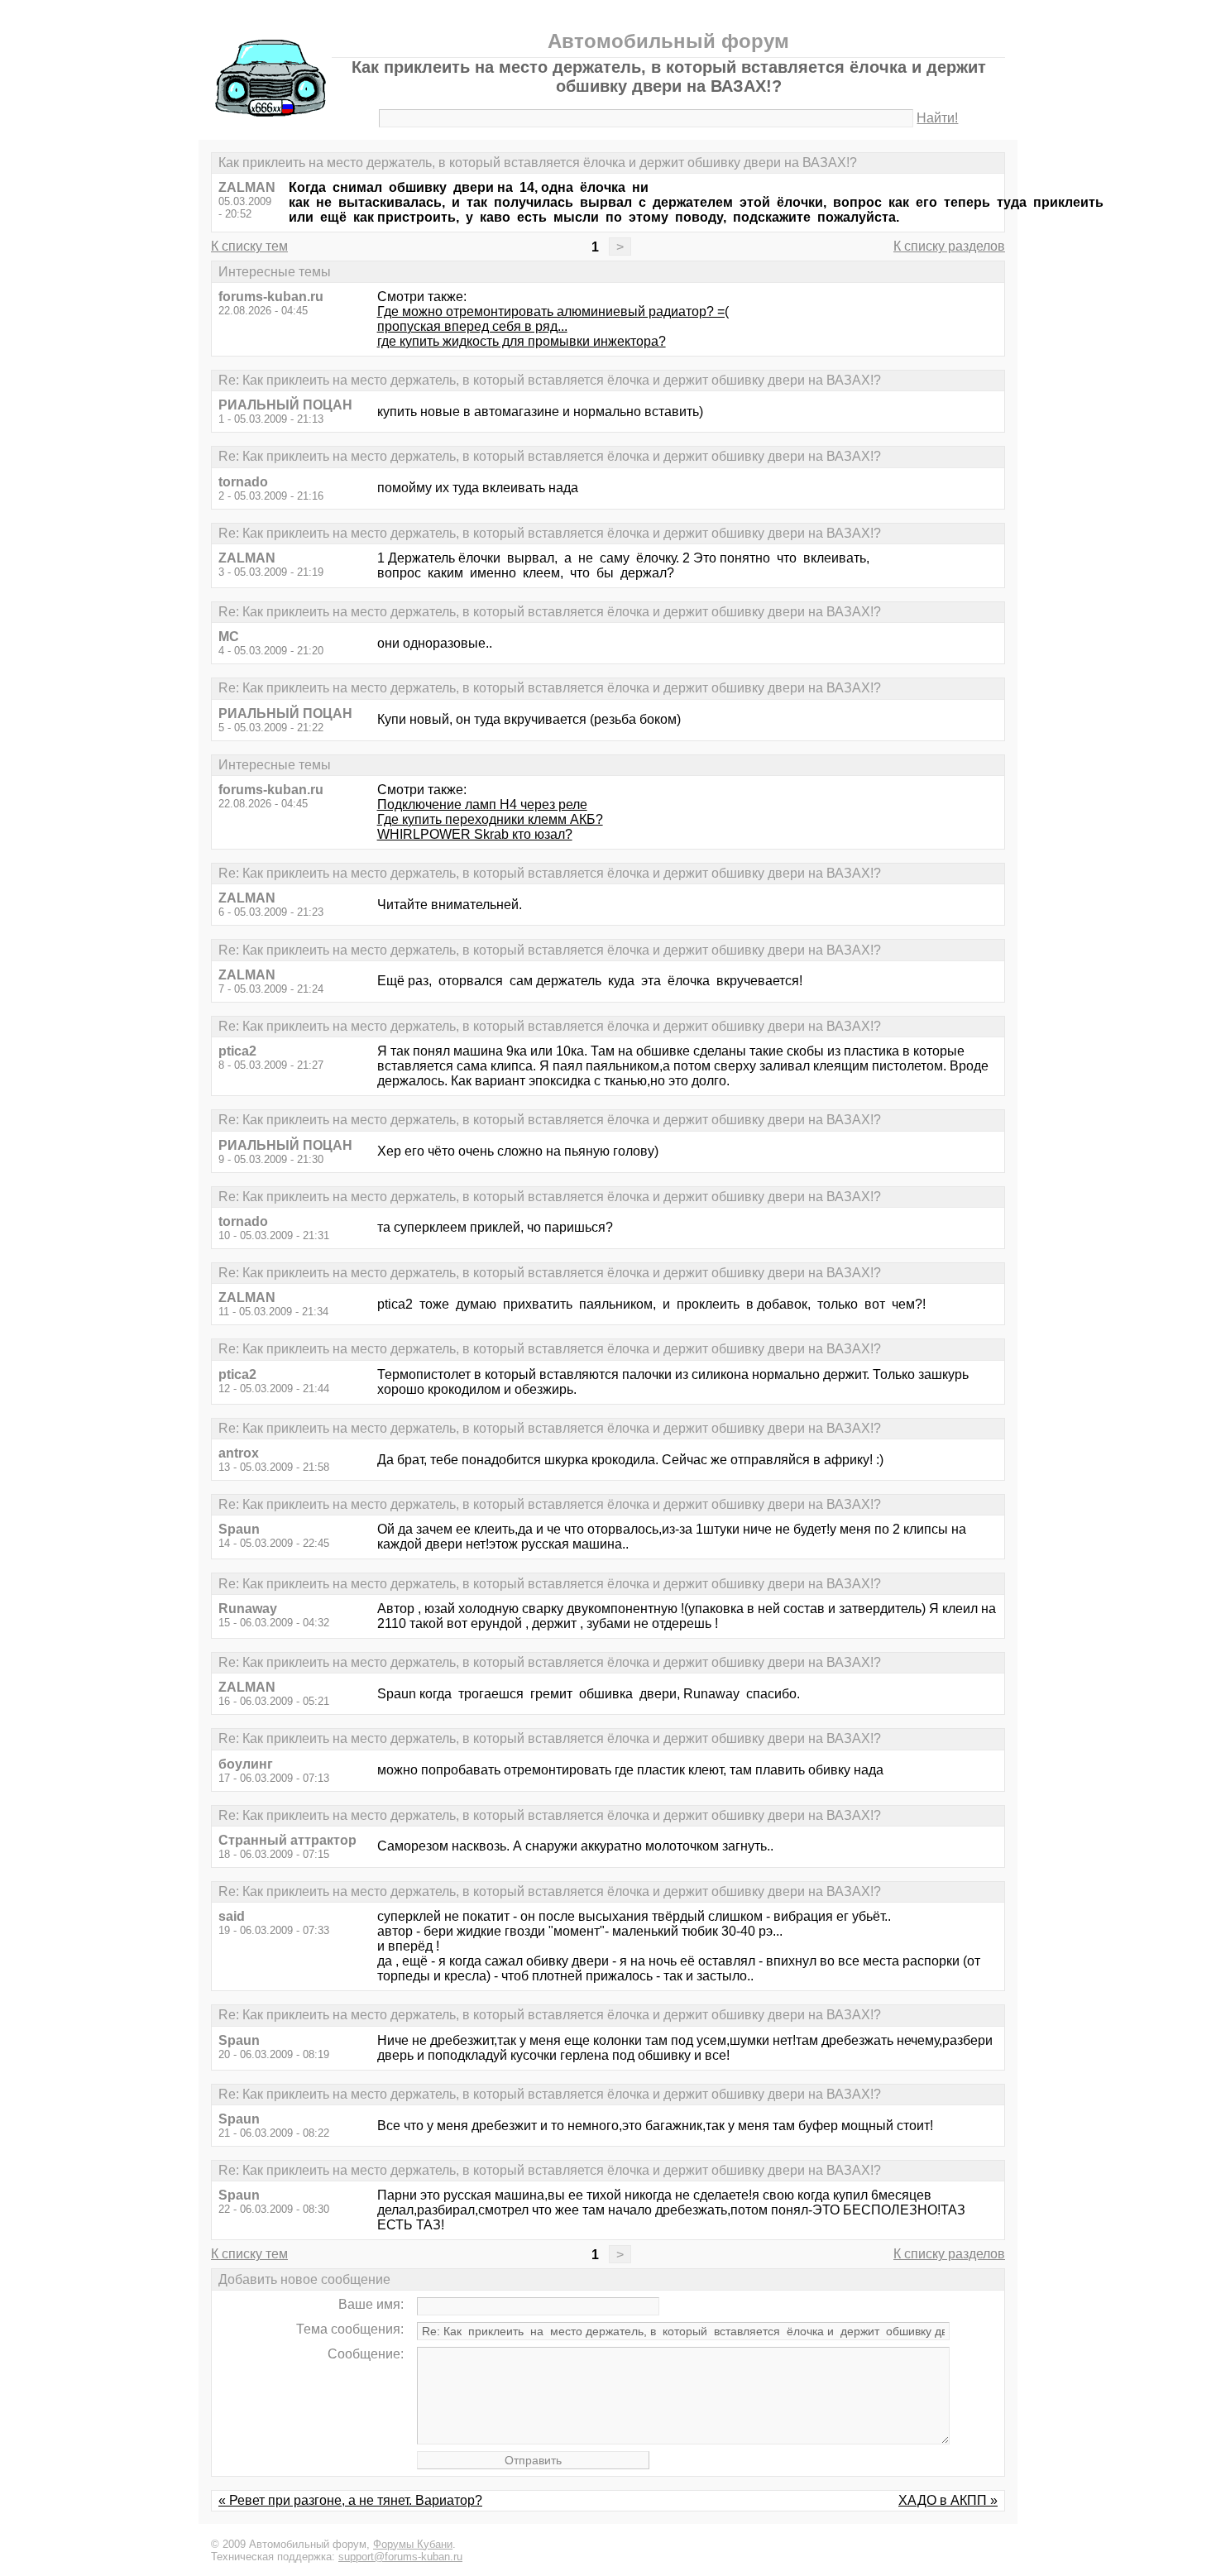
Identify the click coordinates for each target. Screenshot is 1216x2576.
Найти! (937, 118)
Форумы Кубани (413, 2544)
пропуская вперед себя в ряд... (472, 326)
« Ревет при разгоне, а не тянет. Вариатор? (350, 2500)
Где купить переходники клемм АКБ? (490, 819)
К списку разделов (949, 246)
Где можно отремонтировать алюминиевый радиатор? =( (553, 311)
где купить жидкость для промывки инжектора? (522, 341)
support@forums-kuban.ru (400, 2557)
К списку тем (249, 246)
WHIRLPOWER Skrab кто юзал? (475, 834)
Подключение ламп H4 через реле (482, 804)
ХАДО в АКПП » (948, 2500)
